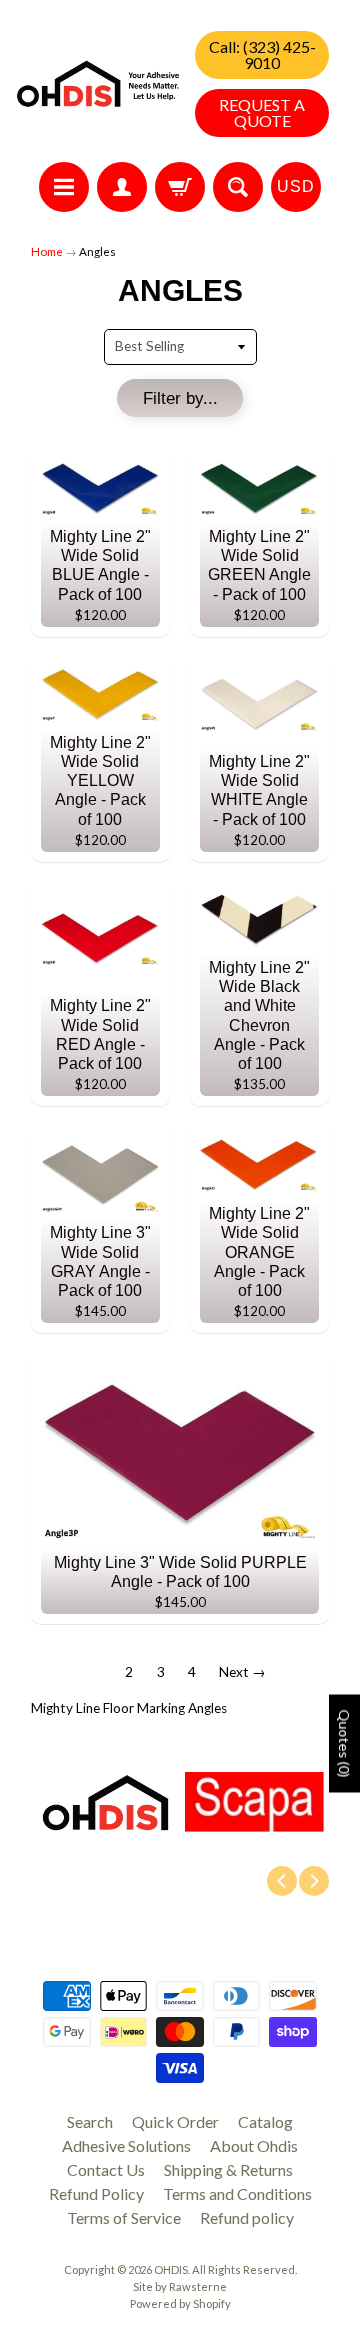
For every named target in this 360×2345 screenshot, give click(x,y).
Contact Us (106, 2169)
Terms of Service (124, 2217)
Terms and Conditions (237, 2193)
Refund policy (247, 2217)
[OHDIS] (98, 83)
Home (47, 251)
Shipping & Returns (228, 2169)
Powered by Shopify (180, 2303)
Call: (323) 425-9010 (262, 54)
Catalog (265, 2121)
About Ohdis (254, 2145)
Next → (242, 1672)
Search (90, 2121)
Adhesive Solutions (126, 2145)
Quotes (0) (344, 1743)
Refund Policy (96, 2193)
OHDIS (171, 2269)
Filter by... (180, 398)
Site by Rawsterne (180, 2286)
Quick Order (175, 2121)
